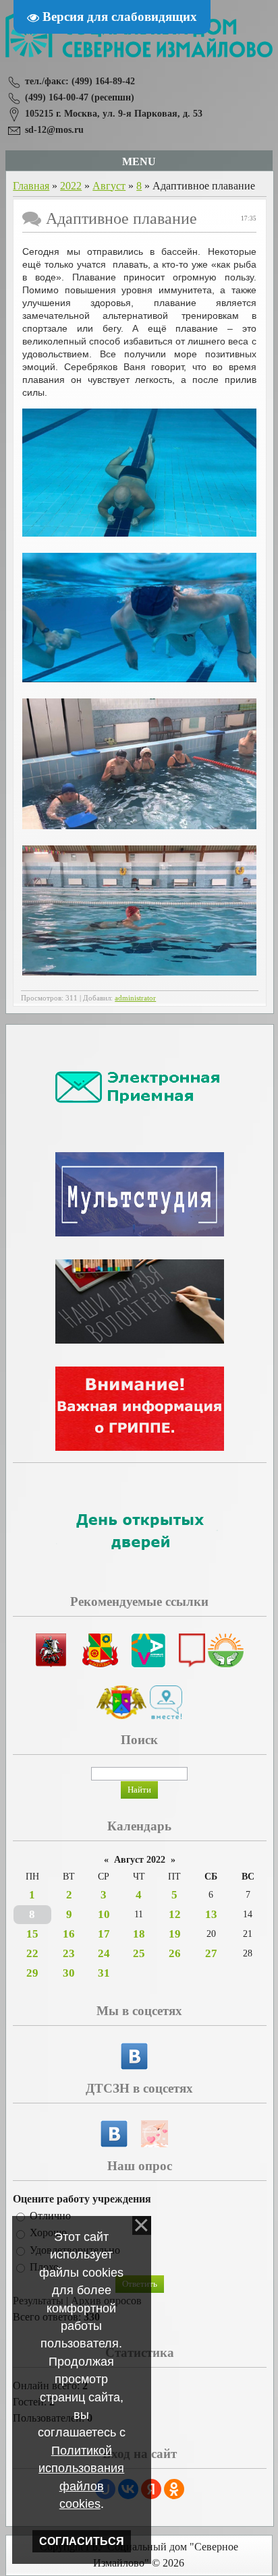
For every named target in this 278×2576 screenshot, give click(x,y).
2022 (71, 186)
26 (175, 1953)
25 (139, 1953)
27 (211, 1953)
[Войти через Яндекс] (151, 2489)
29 (32, 1973)
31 (104, 1973)
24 (104, 1953)
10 (104, 1914)
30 (69, 1973)
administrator (135, 998)
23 (69, 1953)
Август (109, 186)
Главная (31, 186)
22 (32, 1953)
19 (175, 1934)
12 (175, 1914)
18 (139, 1934)
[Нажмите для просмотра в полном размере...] (139, 533)
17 (104, 1934)
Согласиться (82, 2541)
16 (69, 1934)
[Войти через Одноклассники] (174, 2489)
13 (211, 1914)
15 (32, 1934)
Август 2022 (140, 1860)
